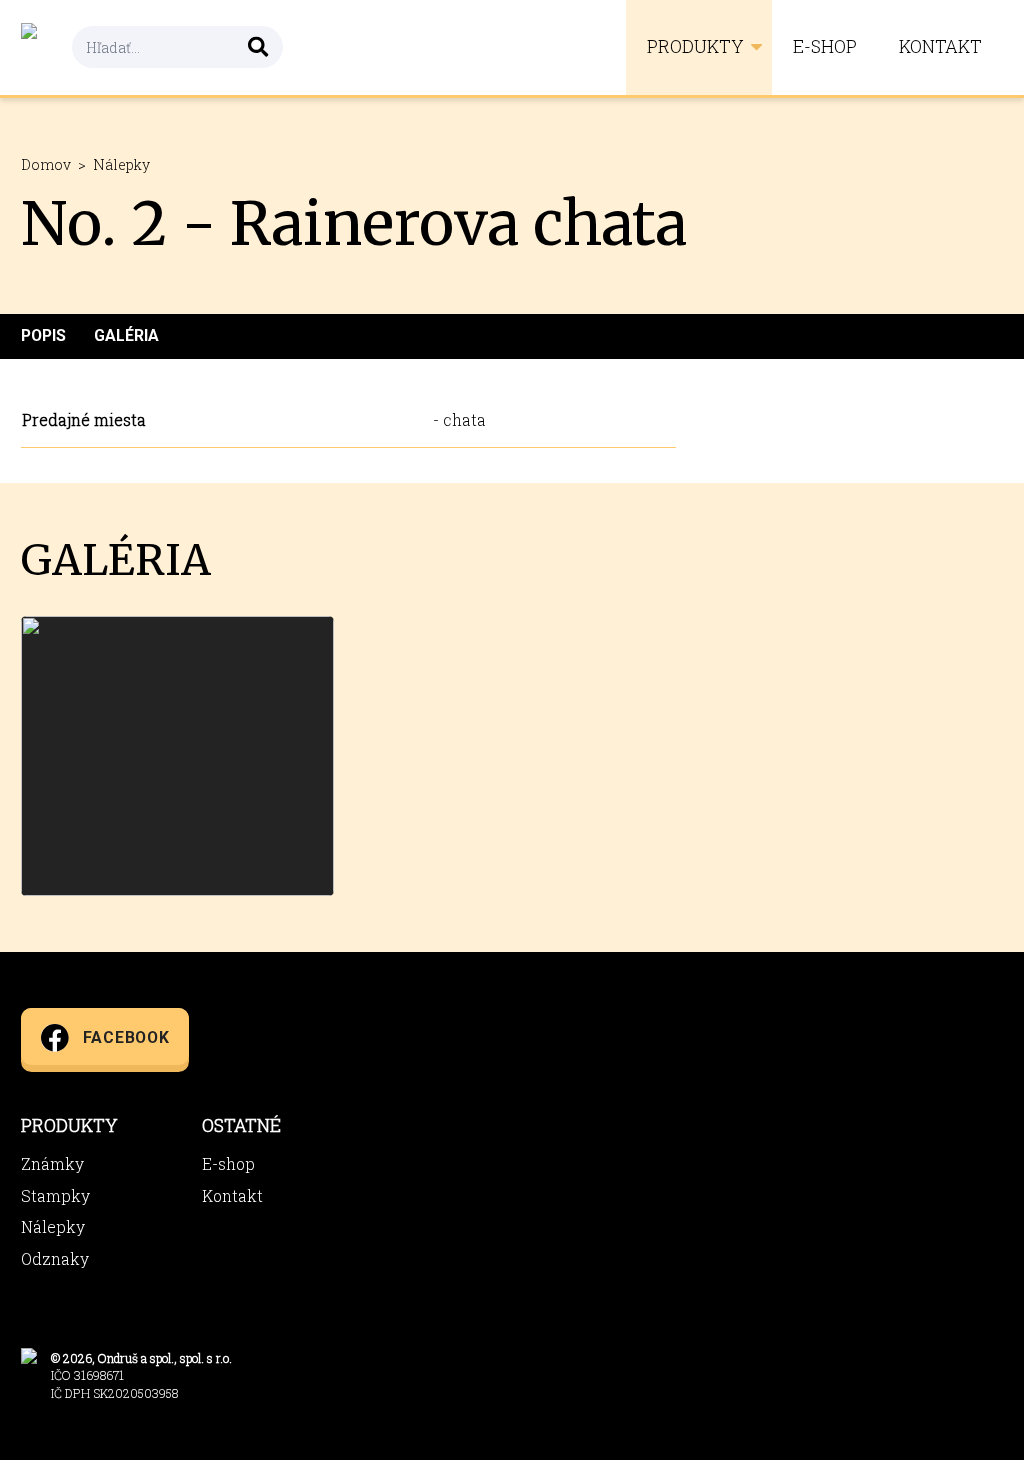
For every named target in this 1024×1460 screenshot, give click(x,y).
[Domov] (46, 47)
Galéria (126, 335)
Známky (52, 1163)
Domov (46, 164)
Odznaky (55, 1258)
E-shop (825, 46)
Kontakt (940, 46)
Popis (43, 335)
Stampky (55, 1195)
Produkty (695, 46)
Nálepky (121, 164)
